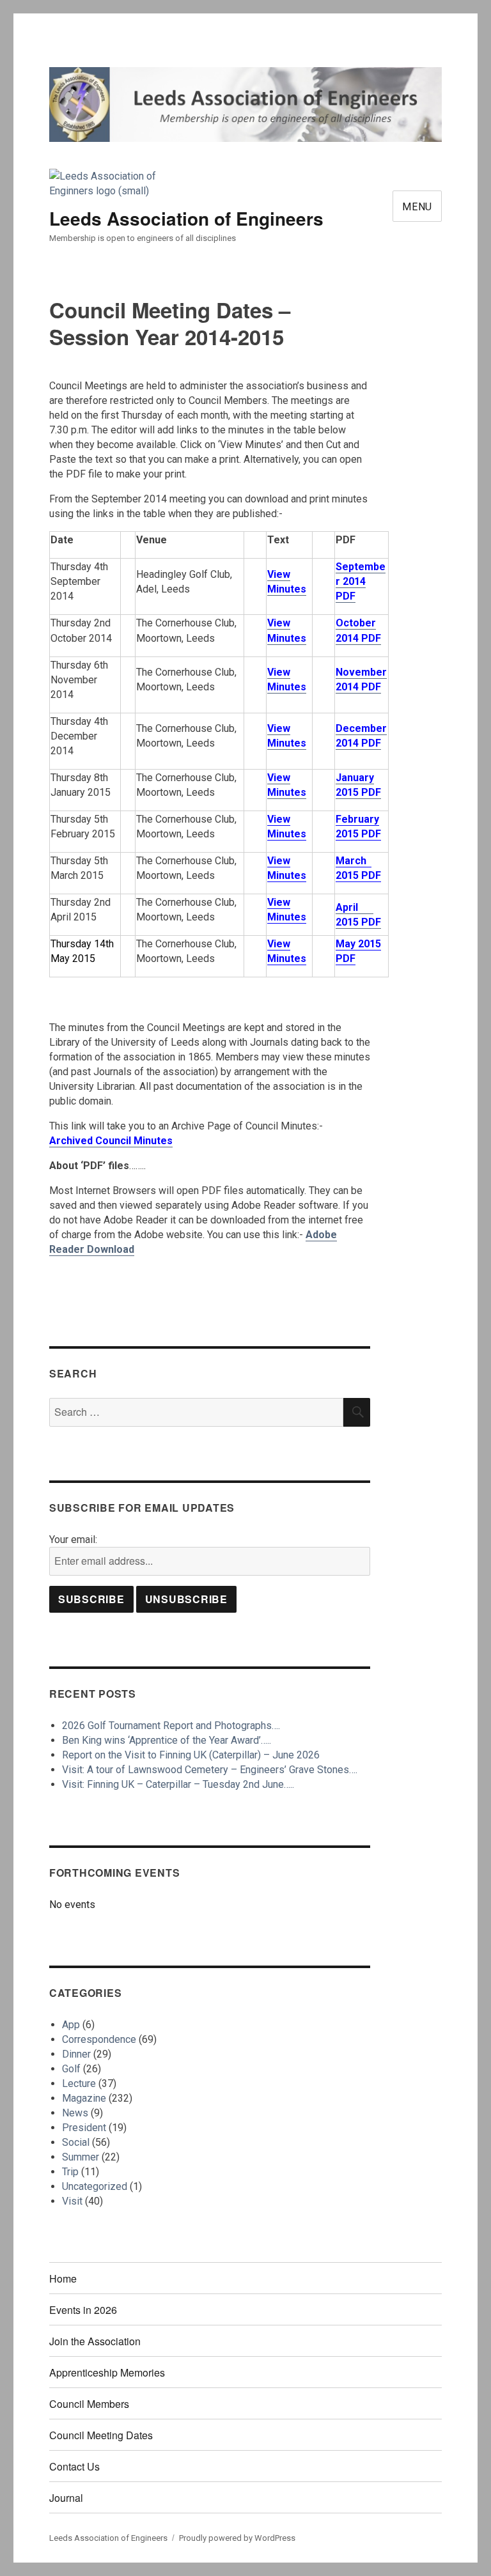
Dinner (76, 2054)
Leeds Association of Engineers (186, 218)
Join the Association (95, 2341)
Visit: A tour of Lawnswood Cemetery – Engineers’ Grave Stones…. (210, 1770)
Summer (81, 2157)
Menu (417, 207)
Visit (72, 2201)
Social (76, 2142)
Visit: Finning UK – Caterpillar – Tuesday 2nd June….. (178, 1784)
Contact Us (74, 2466)
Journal (66, 2498)
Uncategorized (95, 2186)
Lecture (79, 2083)
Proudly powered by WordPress (237, 2538)
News (75, 2113)
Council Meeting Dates (101, 2435)
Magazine (84, 2098)
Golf (71, 2069)
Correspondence (99, 2039)
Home (63, 2278)
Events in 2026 (83, 2310)
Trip (70, 2172)
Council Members (89, 2404)
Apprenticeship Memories (107, 2372)
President (84, 2128)
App (71, 2025)
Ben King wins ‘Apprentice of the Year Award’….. (167, 1740)
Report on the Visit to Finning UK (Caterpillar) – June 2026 (191, 1755)
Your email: (73, 1540)
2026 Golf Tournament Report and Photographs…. (171, 1726)
